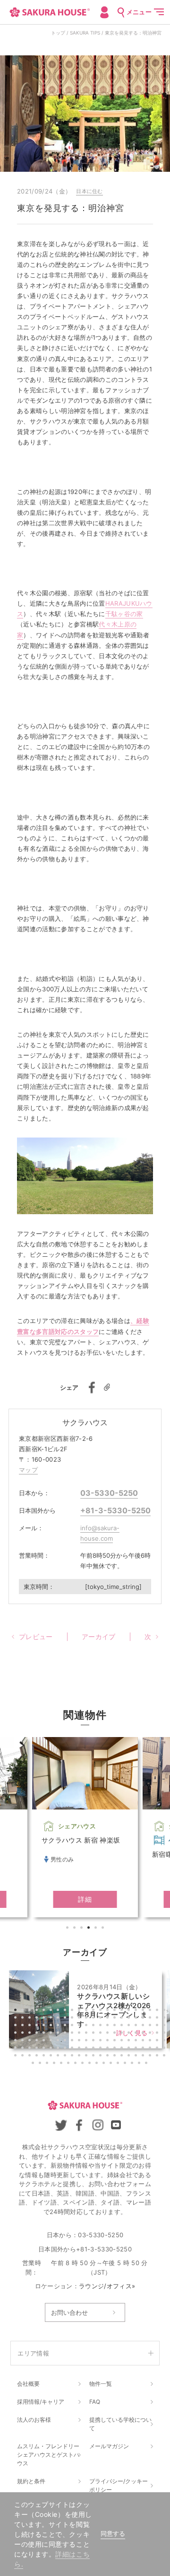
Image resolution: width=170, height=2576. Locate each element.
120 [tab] (80, 2049)
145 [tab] (102, 2056)
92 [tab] (38, 2041)
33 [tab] (87, 2019)
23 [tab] (17, 2019)
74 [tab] (66, 2034)
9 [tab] (73, 2011)
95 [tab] (59, 2041)
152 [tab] (151, 2056)
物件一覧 (101, 2384)
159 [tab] (62, 2064)
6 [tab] (104, 1929)
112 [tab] (24, 2049)
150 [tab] (137, 2056)
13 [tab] (102, 2011)
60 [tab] (123, 2026)
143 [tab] (87, 2056)
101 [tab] (102, 2041)
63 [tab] (144, 2026)
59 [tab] (116, 2026)
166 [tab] (112, 2064)
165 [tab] (105, 2064)
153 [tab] (158, 2056)
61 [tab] (130, 2026)
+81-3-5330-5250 (115, 1510)
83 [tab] (130, 2034)
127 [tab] (130, 2049)
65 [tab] (158, 2026)
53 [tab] (73, 2026)
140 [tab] (66, 2056)
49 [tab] (45, 2026)
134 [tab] (24, 2056)
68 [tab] (24, 2034)
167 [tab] (119, 2064)
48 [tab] (38, 2026)
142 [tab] (80, 2056)
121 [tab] (87, 2049)
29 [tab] (59, 2019)
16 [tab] (123, 2011)
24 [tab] (24, 2019)
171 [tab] (147, 2064)
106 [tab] (137, 2041)
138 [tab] (52, 2056)
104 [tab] (123, 2041)
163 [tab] (91, 2064)
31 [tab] (73, 2019)
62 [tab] (137, 2026)
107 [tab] (144, 2041)
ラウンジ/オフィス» (107, 2286)
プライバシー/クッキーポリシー (119, 2485)
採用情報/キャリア (41, 2402)
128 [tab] (137, 2049)
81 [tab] (116, 2034)
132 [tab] (165, 2049)
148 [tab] (123, 2056)
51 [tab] (59, 2026)
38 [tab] (123, 2019)
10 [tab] (80, 2011)
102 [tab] (109, 2041)
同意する (113, 2534)
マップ (28, 1470)
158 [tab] (55, 2064)
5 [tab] (97, 1929)
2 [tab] (76, 1929)
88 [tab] (165, 2034)
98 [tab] (80, 2041)
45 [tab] (17, 2026)
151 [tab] (144, 2056)
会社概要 (28, 2384)
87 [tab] (158, 2034)
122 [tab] (94, 2049)
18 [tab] (137, 2011)
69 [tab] (31, 2034)
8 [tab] (66, 2011)
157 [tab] (48, 2064)
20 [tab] (151, 2011)
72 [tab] (52, 2034)
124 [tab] (109, 2049)
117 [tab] (59, 2049)
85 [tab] (144, 2034)
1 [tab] (68, 1929)
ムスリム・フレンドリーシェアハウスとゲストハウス (48, 2455)
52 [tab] (66, 2026)
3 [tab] (83, 1929)
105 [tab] (130, 2041)
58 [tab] (109, 2026)
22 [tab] (165, 2011)
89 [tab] (17, 2041)
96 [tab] (66, 2041)
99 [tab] (87, 2041)
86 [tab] (151, 2034)
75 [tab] (73, 2034)
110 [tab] (165, 2041)
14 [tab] (109, 2011)
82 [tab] (123, 2034)
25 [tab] (31, 2019)
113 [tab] (31, 2049)
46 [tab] (24, 2026)
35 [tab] (102, 2019)
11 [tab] (87, 2011)
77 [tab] (87, 2034)
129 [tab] (144, 2049)
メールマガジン (109, 2446)
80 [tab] (109, 2034)
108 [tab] (151, 2041)
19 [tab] (144, 2011)
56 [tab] (94, 2026)
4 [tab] (90, 1929)
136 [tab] (38, 2056)
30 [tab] (66, 2019)
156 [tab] (41, 2064)
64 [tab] (151, 2026)
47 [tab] (31, 2026)
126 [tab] (123, 2049)
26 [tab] (38, 2019)
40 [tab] (137, 2019)
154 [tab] (165, 2056)
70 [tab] (38, 2034)
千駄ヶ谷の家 (124, 614)
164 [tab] (98, 2064)
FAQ (95, 2402)
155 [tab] (34, 2064)
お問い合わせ (69, 2312)
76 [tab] (80, 2034)
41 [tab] (144, 2019)
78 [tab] (94, 2034)
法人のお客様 (34, 2420)
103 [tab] (116, 2041)
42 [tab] (151, 2019)
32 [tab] (80, 2019)
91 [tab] (31, 2041)
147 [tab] (116, 2056)
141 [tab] (73, 2056)
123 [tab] (102, 2049)
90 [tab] (24, 2041)
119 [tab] (73, 2049)
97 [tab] (73, 2041)
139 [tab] (59, 2056)
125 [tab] (116, 2049)
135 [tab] (31, 2056)
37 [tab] (116, 2019)
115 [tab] (45, 2049)
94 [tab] (52, 2041)
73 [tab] (59, 2034)
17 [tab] (130, 2011)
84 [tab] (137, 2034)
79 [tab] (102, 2034)
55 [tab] (87, 2026)
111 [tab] (17, 2049)
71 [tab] (45, 2034)
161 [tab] (76, 2064)
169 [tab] (133, 2064)
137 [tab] (45, 2056)
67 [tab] (17, 2034)
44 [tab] (165, 2019)
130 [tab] (151, 2049)
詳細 (85, 1899)
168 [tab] (126, 2064)
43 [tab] (158, 2019)
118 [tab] (66, 2049)
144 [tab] (94, 2056)
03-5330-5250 (109, 1493)
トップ (58, 33)
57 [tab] (102, 2026)
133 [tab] (17, 2056)
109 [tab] (158, 2041)
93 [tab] (45, 2041)
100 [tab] (94, 2041)
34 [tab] (94, 2019)
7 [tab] (59, 2011)
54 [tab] (80, 2026)
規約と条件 (31, 2481)
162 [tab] (84, 2064)
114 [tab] (38, 2049)
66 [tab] (165, 2026)
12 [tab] (94, 2011)
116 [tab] (52, 2049)
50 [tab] (52, 2026)
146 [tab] (109, 2056)
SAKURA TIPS (85, 33)
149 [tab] (130, 2056)
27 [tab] (45, 2019)
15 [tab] (116, 2011)
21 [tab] (158, 2011)
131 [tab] (158, 2049)
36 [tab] (109, 2019)
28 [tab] (52, 2019)
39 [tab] (130, 2019)
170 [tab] (140, 2064)
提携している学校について (120, 2424)
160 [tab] (69, 2064)
